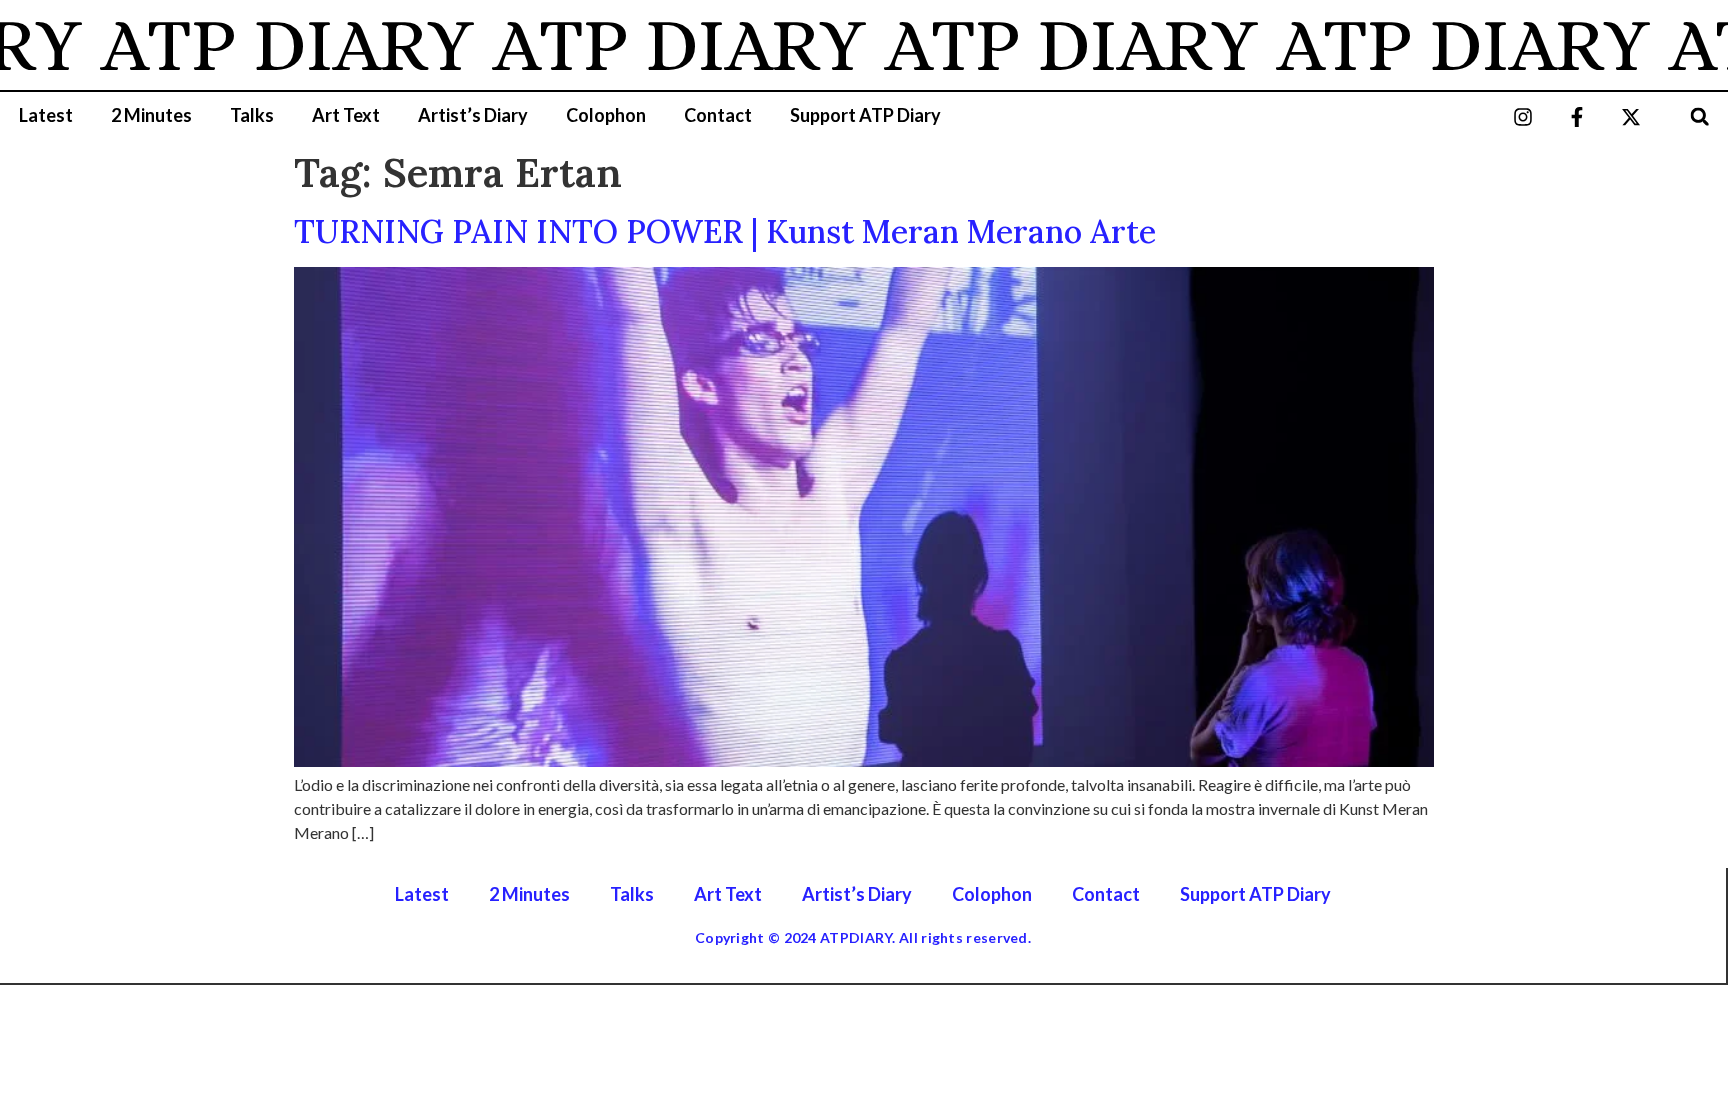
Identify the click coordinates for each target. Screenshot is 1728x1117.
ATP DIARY (263, 45)
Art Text (346, 115)
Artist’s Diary (473, 115)
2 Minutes (151, 115)
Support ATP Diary (865, 115)
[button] (1699, 116)
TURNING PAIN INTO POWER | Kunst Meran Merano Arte (725, 231)
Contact (718, 115)
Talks (252, 115)
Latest (46, 115)
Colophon (606, 115)
